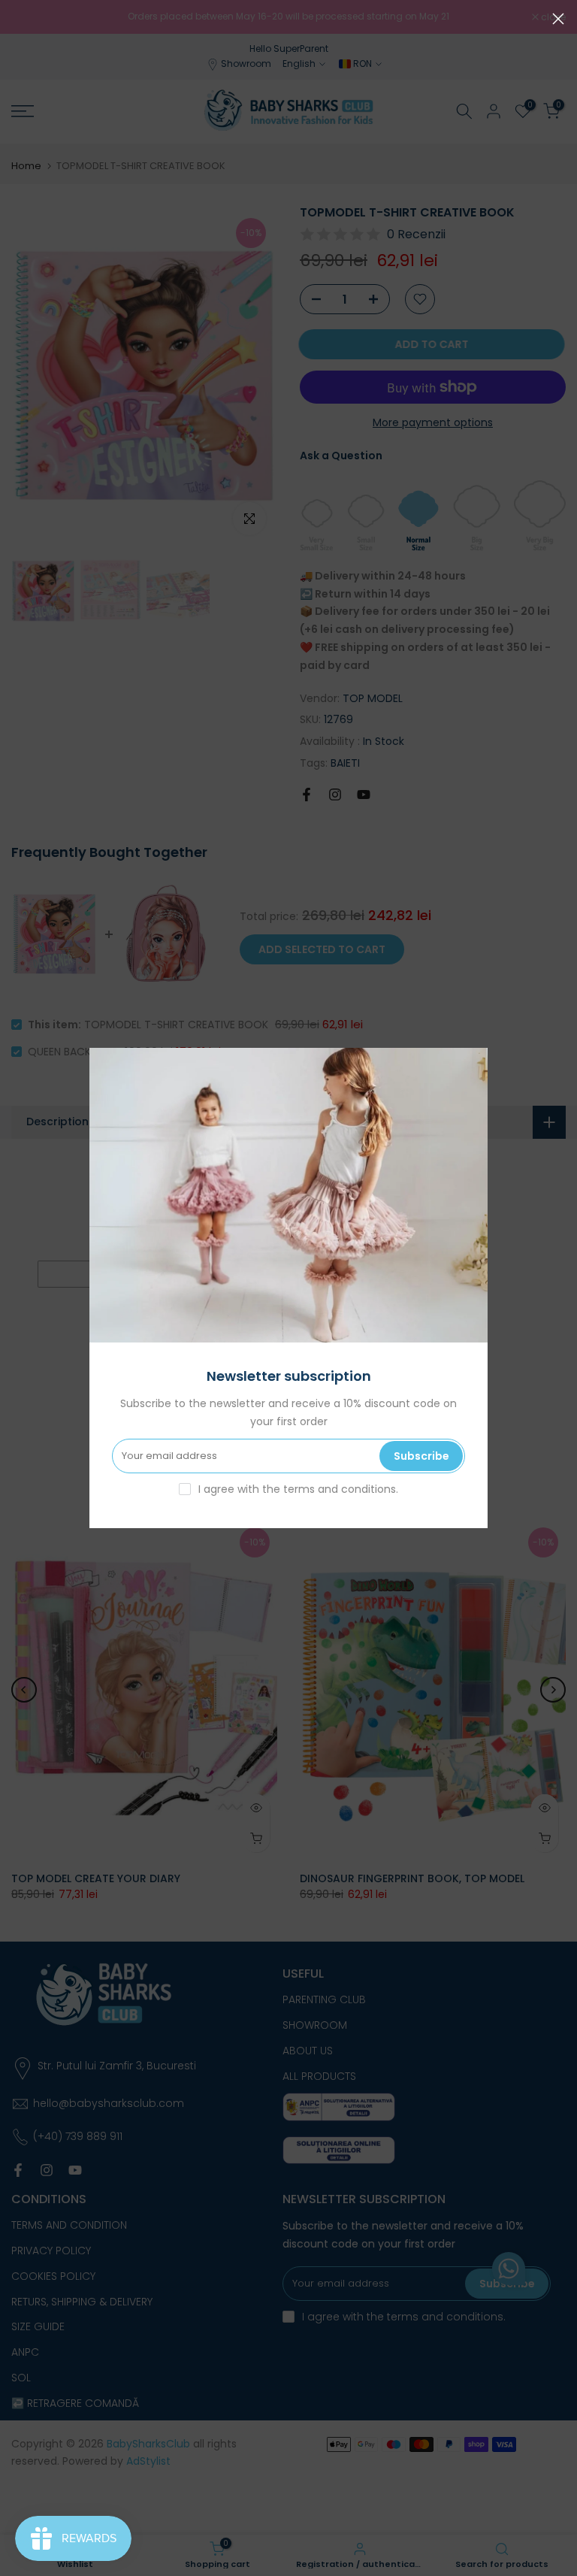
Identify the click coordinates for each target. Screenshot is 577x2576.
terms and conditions (340, 1489)
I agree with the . (298, 1489)
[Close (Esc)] (558, 19)
